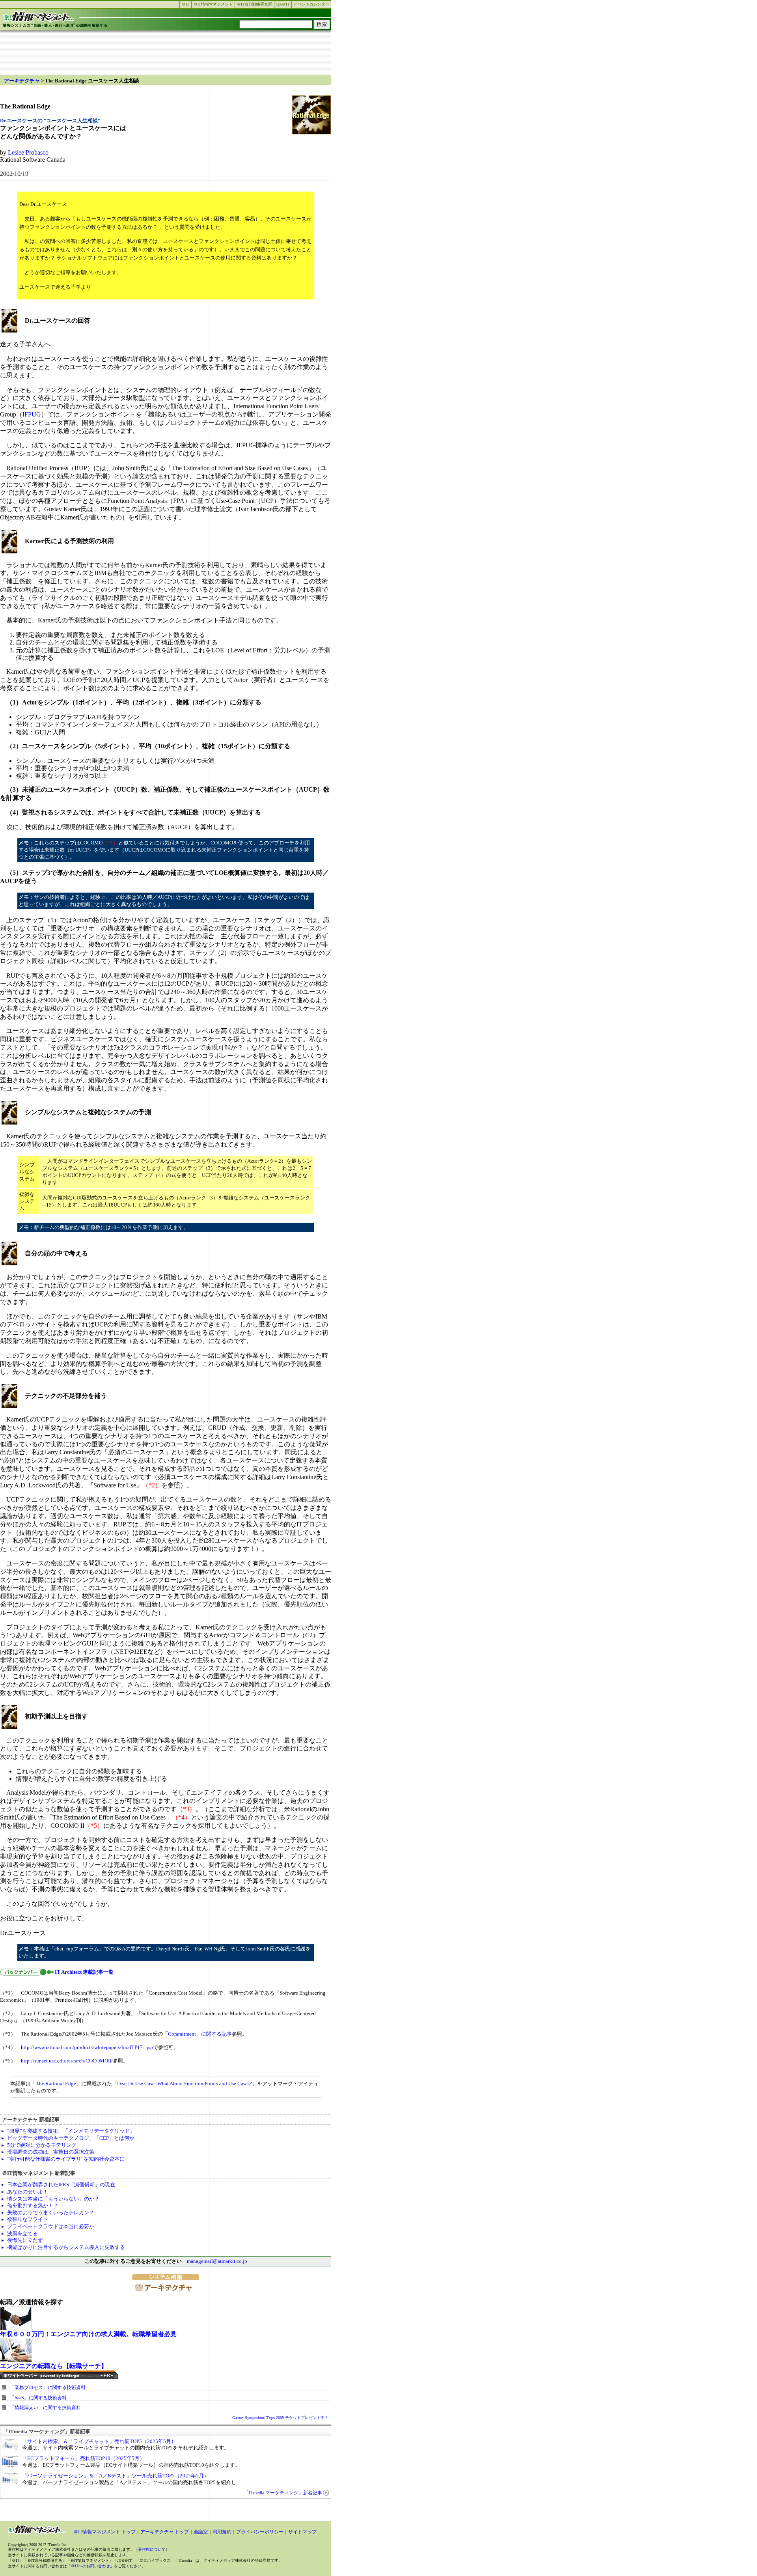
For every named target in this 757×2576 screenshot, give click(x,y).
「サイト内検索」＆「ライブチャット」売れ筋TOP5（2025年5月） (99, 2441)
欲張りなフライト (28, 2219)
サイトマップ (302, 2532)
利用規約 (222, 2532)
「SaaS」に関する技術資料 (38, 2398)
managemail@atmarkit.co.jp (217, 2261)
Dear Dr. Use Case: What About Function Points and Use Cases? (185, 2084)
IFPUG (32, 414)
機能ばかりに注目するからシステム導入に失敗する (66, 2247)
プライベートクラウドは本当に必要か (51, 2226)
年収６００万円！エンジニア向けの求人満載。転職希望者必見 (88, 2334)
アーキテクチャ (22, 81)
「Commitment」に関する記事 (197, 2034)
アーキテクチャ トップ (165, 2532)
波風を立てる (22, 2233)
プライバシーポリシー (260, 2532)
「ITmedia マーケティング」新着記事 (283, 2493)
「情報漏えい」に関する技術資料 (45, 2408)
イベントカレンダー (311, 4)
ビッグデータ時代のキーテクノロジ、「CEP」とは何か (71, 2138)
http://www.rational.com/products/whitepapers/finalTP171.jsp (87, 2047)
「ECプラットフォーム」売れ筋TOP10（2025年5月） (83, 2458)
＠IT (186, 4)
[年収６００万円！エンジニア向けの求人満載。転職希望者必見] (16, 2328)
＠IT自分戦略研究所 (255, 4)
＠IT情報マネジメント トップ (104, 2532)
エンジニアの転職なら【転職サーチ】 (54, 2366)
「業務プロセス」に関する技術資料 (48, 2387)
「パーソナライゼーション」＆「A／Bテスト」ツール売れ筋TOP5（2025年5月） (116, 2476)
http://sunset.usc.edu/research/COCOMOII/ (67, 2061)
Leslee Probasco (28, 152)
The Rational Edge (56, 2084)
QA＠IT (283, 4)
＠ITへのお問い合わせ (90, 2566)
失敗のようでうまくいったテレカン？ (51, 2213)
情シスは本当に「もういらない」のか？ (53, 2199)
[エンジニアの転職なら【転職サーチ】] (16, 2360)
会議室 (201, 2532)
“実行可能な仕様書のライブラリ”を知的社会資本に (66, 2159)
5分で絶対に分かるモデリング (42, 2145)
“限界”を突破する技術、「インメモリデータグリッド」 (71, 2131)
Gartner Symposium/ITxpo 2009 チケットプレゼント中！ (280, 2418)
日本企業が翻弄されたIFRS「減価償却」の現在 (61, 2185)
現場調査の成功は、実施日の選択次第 (51, 2152)
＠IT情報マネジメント (213, 4)
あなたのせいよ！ (28, 2192)
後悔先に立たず (25, 2240)
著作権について (152, 2549)
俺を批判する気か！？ (33, 2205)
